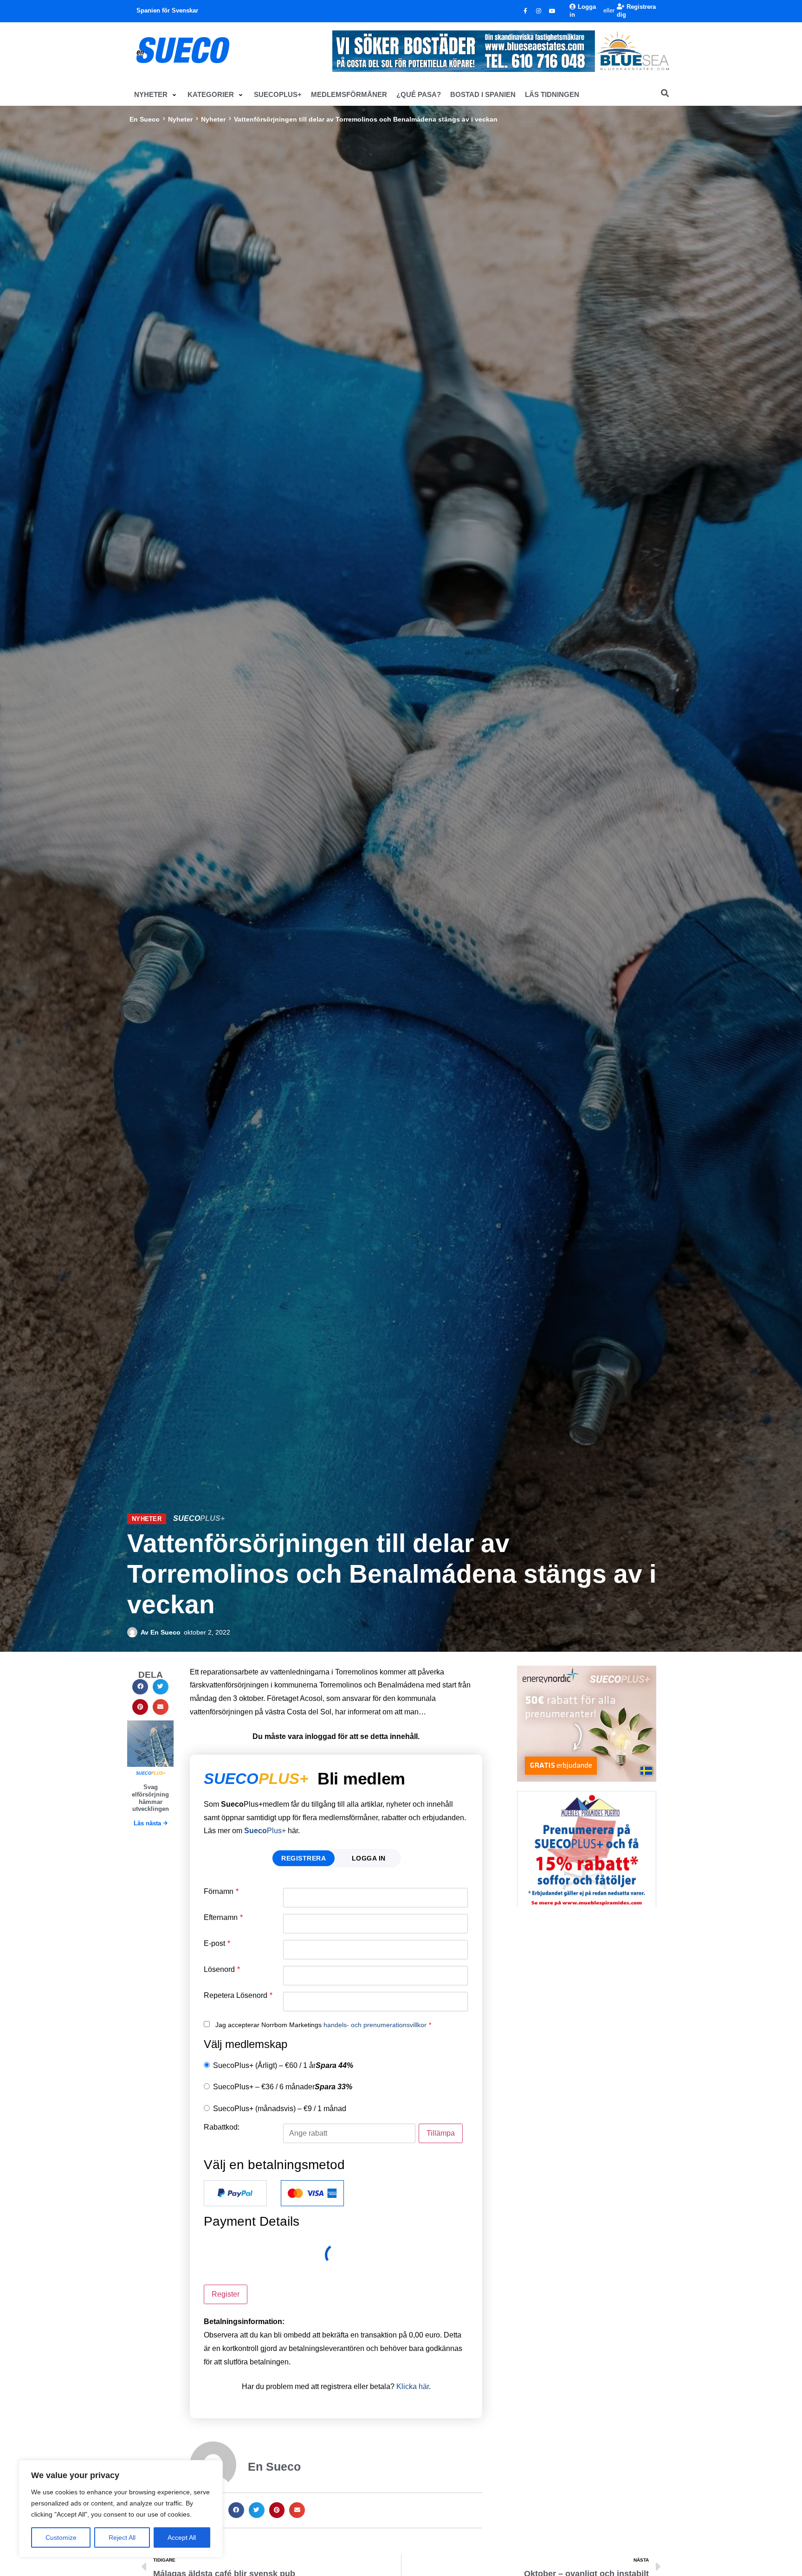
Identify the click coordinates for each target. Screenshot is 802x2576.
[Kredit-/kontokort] (312, 2193)
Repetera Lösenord (238, 1996)
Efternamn (223, 1918)
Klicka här (413, 2386)
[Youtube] (552, 11)
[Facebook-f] (525, 11)
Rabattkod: (222, 2127)
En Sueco (145, 119)
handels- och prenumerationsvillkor (375, 2025)
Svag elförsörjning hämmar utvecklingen (150, 1798)
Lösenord (222, 1970)
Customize (61, 2537)
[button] (156, 95)
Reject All (122, 2537)
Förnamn (221, 1892)
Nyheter (180, 119)
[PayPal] (235, 2193)
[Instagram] (539, 11)
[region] (121, 2509)
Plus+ (265, 1831)
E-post (217, 1944)
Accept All (182, 2537)
